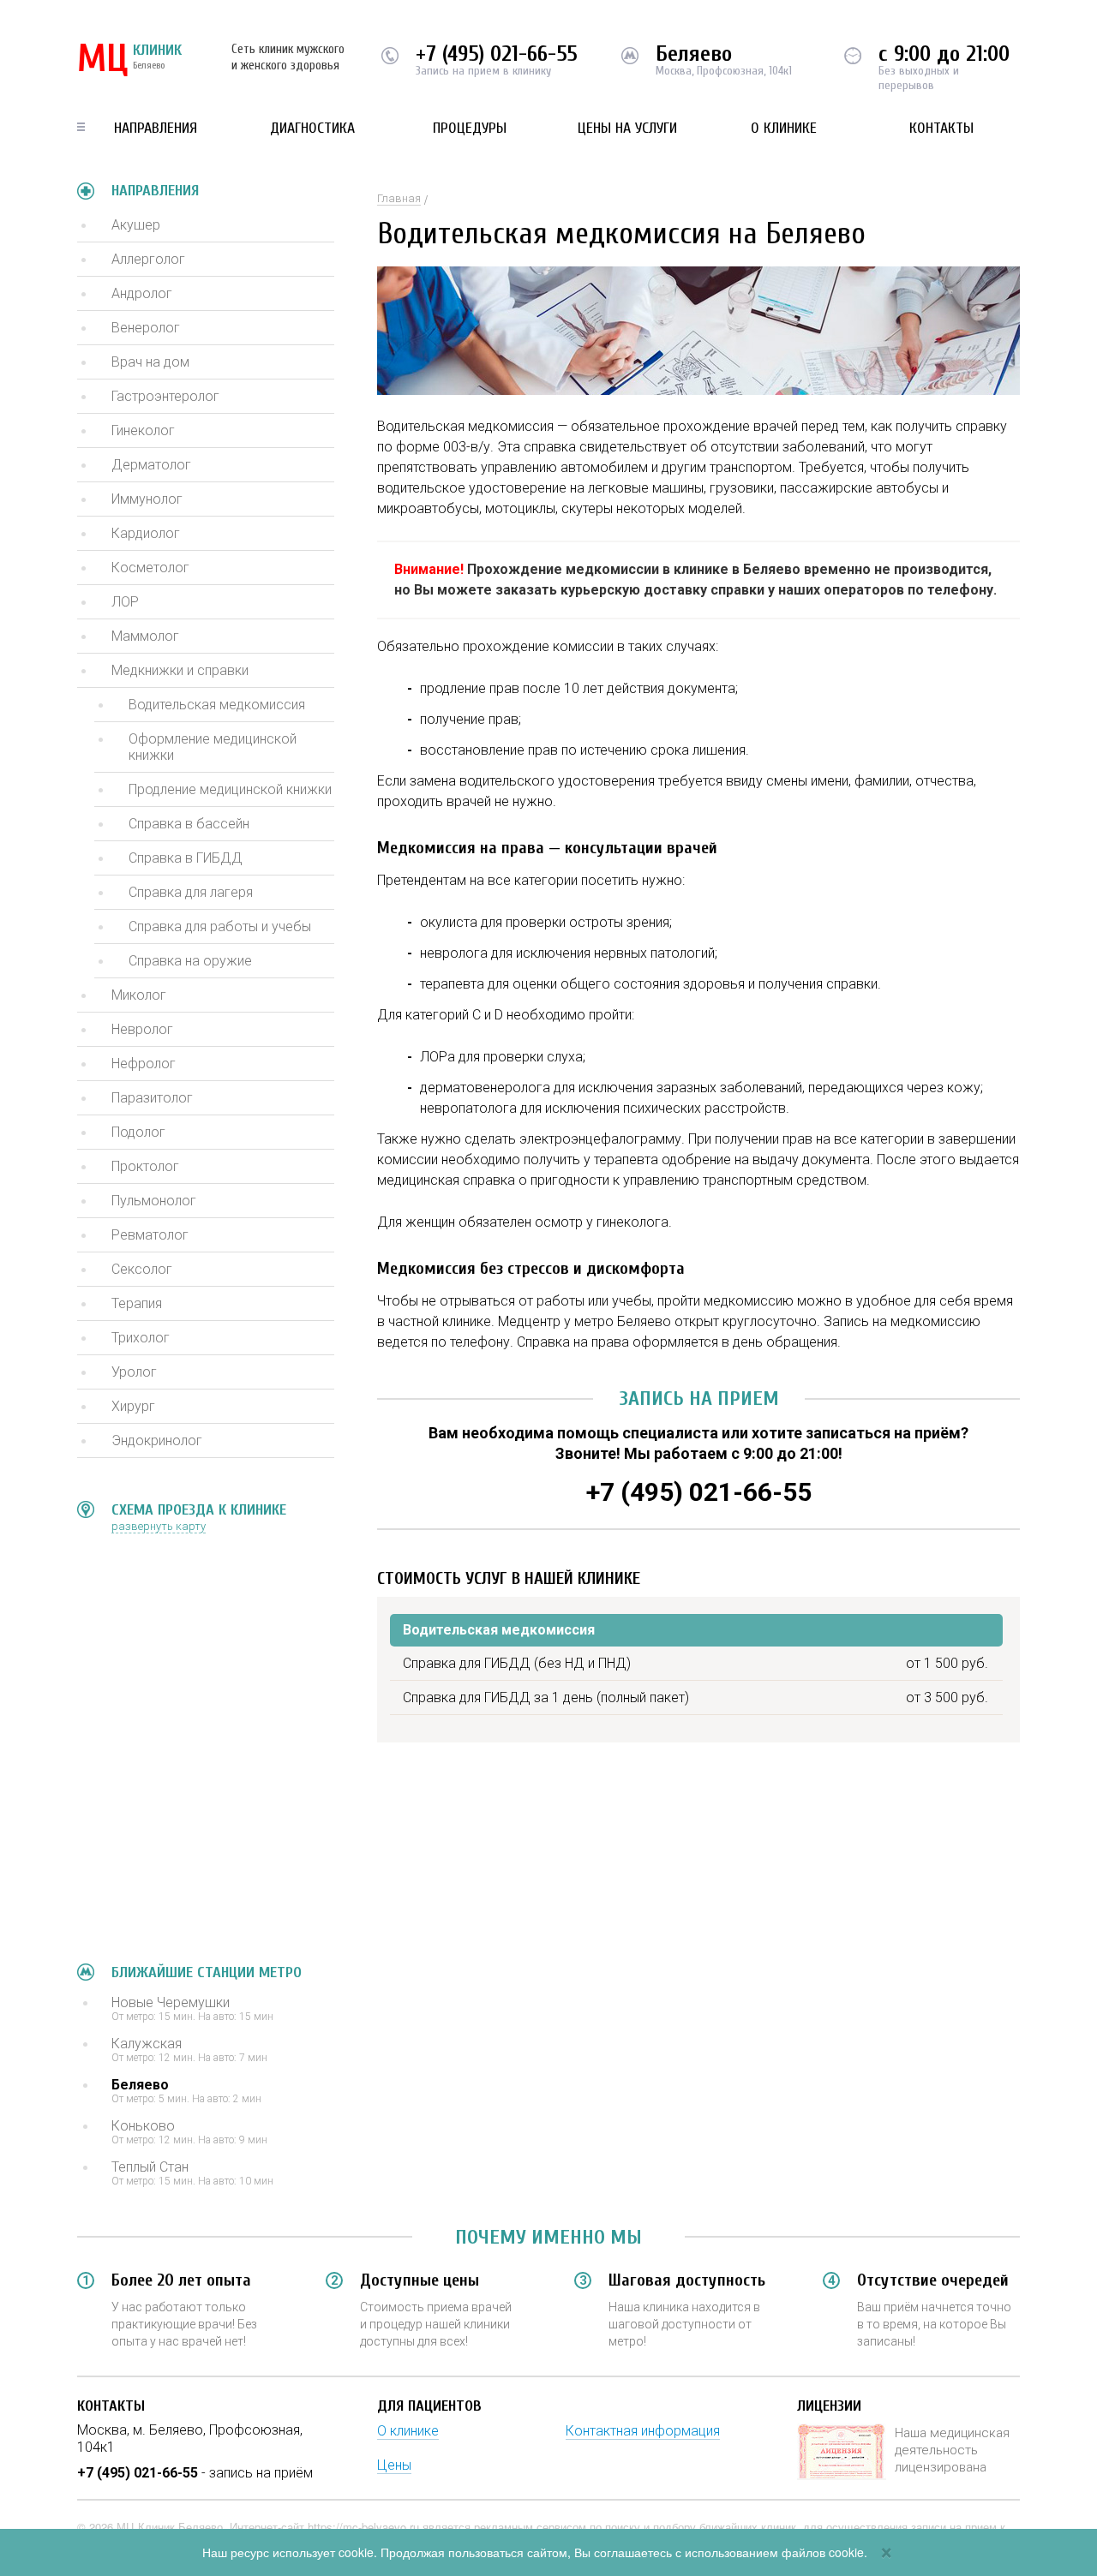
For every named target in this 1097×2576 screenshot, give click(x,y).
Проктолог (145, 1166)
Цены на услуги (627, 128)
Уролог (134, 1372)
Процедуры (470, 128)
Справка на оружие (190, 961)
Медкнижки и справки (180, 670)
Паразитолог (152, 1098)
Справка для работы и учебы (220, 926)
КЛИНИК (129, 60)
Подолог (138, 1132)
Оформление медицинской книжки (213, 747)
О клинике (784, 128)
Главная (399, 198)
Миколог (139, 995)
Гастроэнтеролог (165, 396)
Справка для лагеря (191, 892)
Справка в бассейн (189, 824)
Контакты (941, 128)
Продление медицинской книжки (230, 789)
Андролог (142, 293)
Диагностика (312, 128)
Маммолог (145, 636)
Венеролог (146, 328)
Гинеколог (143, 430)
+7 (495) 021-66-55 (497, 54)
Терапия (137, 1303)
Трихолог (141, 1338)
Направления (156, 128)
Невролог (142, 1029)
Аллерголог (148, 259)
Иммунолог (147, 499)
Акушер (136, 225)
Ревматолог (150, 1235)
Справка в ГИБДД (186, 858)
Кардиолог (146, 533)
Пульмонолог (154, 1201)
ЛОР (125, 602)
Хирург (133, 1406)
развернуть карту (159, 1526)
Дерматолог (151, 465)
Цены (394, 2465)
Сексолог (142, 1269)
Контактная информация (643, 2431)
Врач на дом (150, 362)
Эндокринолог (157, 1440)
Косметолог (150, 568)
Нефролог (144, 1064)
